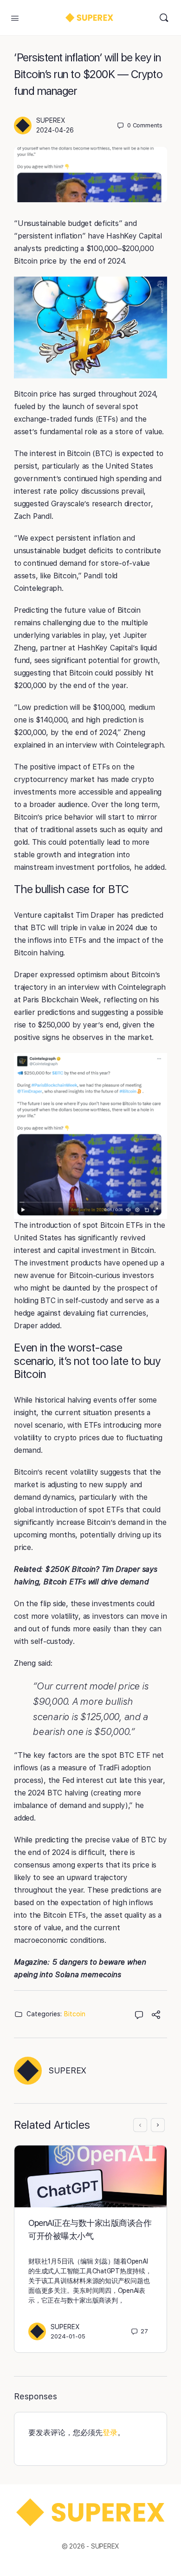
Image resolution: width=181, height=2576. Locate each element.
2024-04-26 (55, 130)
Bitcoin (75, 2014)
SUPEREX (51, 120)
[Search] (164, 18)
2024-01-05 (68, 2336)
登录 (110, 2433)
